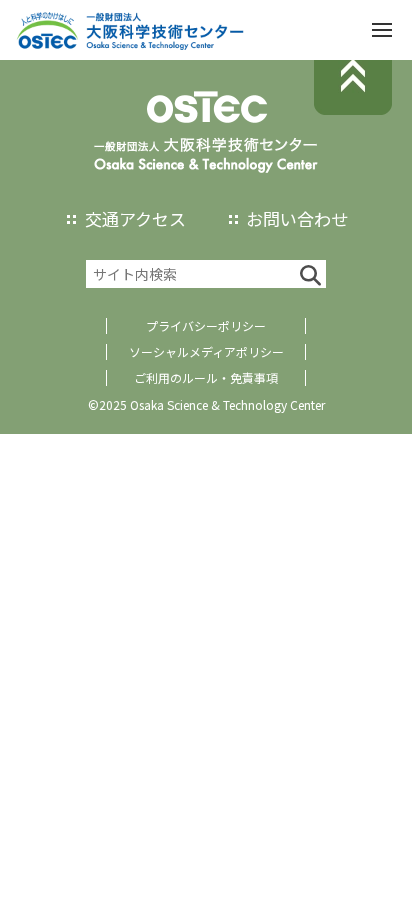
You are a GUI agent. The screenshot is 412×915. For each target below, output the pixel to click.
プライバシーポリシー (206, 325)
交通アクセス (135, 218)
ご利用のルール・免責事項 (206, 377)
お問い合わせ (297, 218)
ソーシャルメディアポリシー (206, 351)
